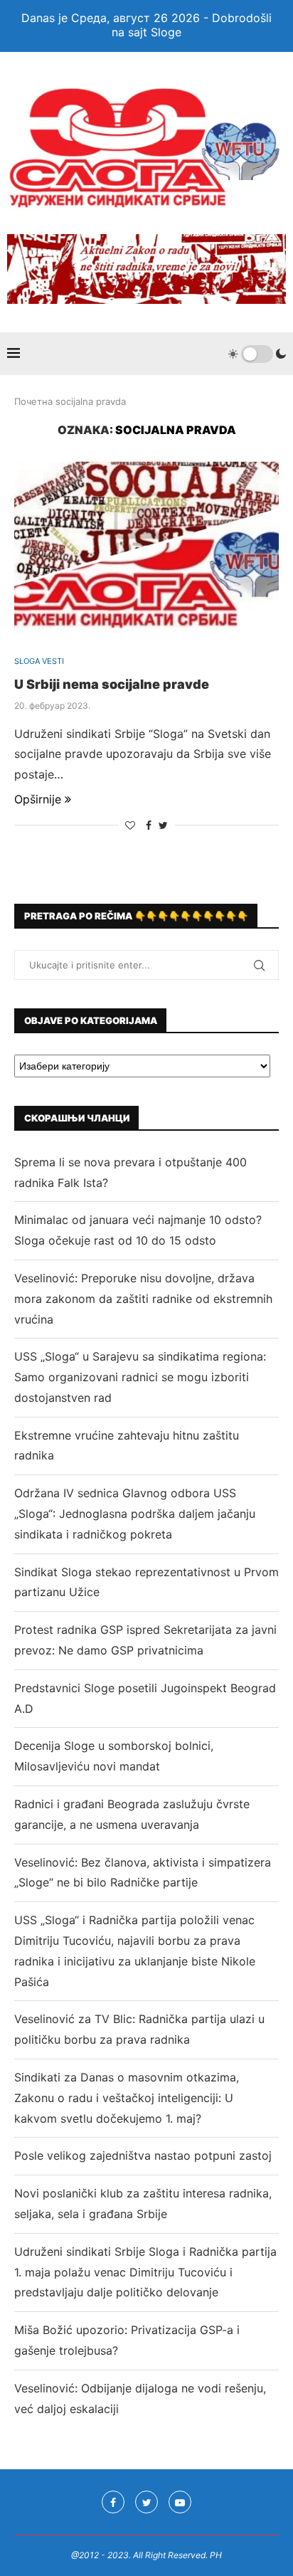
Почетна (33, 401)
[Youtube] (180, 2502)
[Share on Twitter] (163, 825)
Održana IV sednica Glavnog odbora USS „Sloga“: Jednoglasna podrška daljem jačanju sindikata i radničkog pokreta (135, 1514)
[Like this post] (130, 825)
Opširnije (38, 799)
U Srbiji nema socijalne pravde (112, 684)
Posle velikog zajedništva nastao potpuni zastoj (143, 2155)
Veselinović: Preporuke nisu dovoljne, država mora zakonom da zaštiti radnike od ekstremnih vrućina (143, 1299)
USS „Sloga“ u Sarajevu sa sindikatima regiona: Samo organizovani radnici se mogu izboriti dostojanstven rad (140, 1377)
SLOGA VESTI (39, 661)
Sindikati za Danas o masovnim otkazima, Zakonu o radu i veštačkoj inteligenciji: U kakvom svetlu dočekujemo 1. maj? (127, 2098)
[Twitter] (146, 2502)
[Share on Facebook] (149, 825)
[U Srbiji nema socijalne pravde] (146, 547)
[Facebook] (113, 2502)
